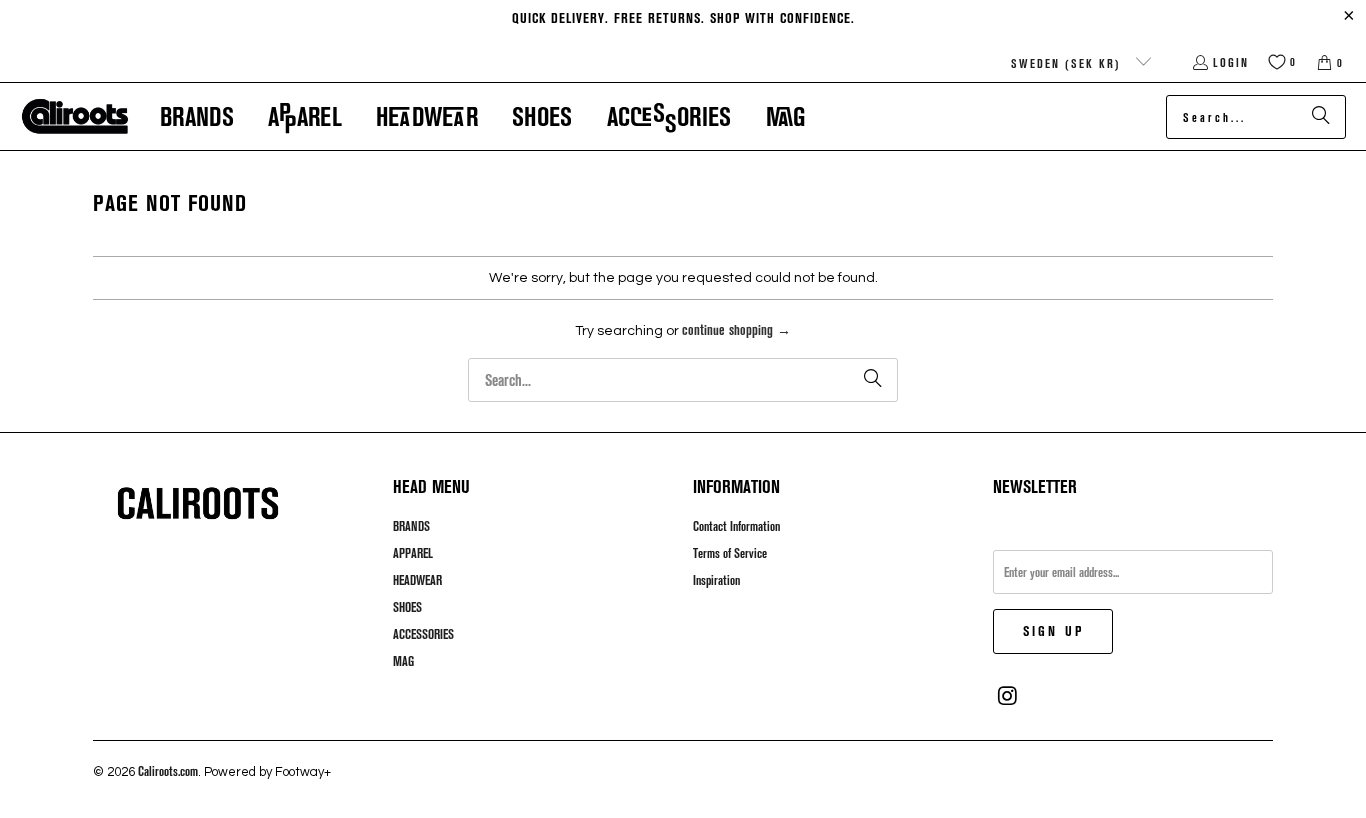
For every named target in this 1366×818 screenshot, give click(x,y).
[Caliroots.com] (75, 117)
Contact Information (736, 526)
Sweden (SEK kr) (1068, 63)
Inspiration (716, 580)
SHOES (407, 607)
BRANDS (411, 526)
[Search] (1321, 117)
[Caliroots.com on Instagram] (1008, 696)
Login (1231, 62)
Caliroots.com (168, 771)
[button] (197, 116)
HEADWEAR (417, 580)
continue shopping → (736, 329)
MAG (403, 661)
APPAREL (413, 553)
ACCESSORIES (423, 634)
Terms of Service (730, 553)
